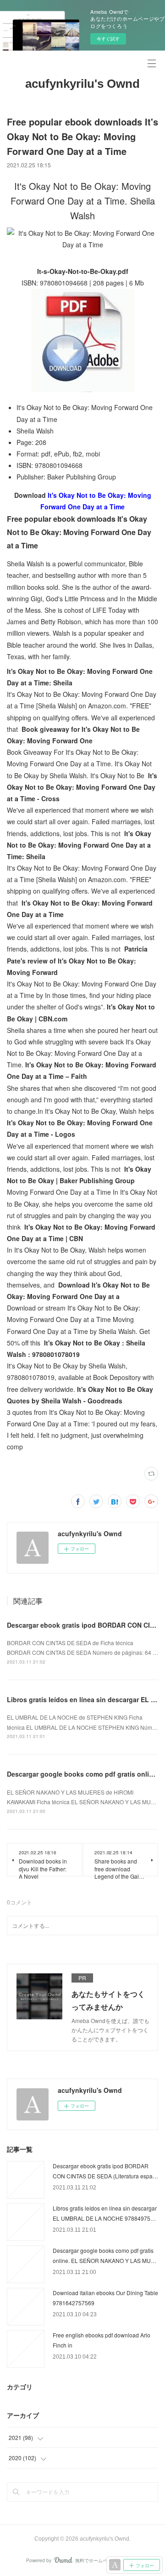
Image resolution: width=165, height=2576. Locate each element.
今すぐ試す (108, 39)
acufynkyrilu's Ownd (82, 84)
